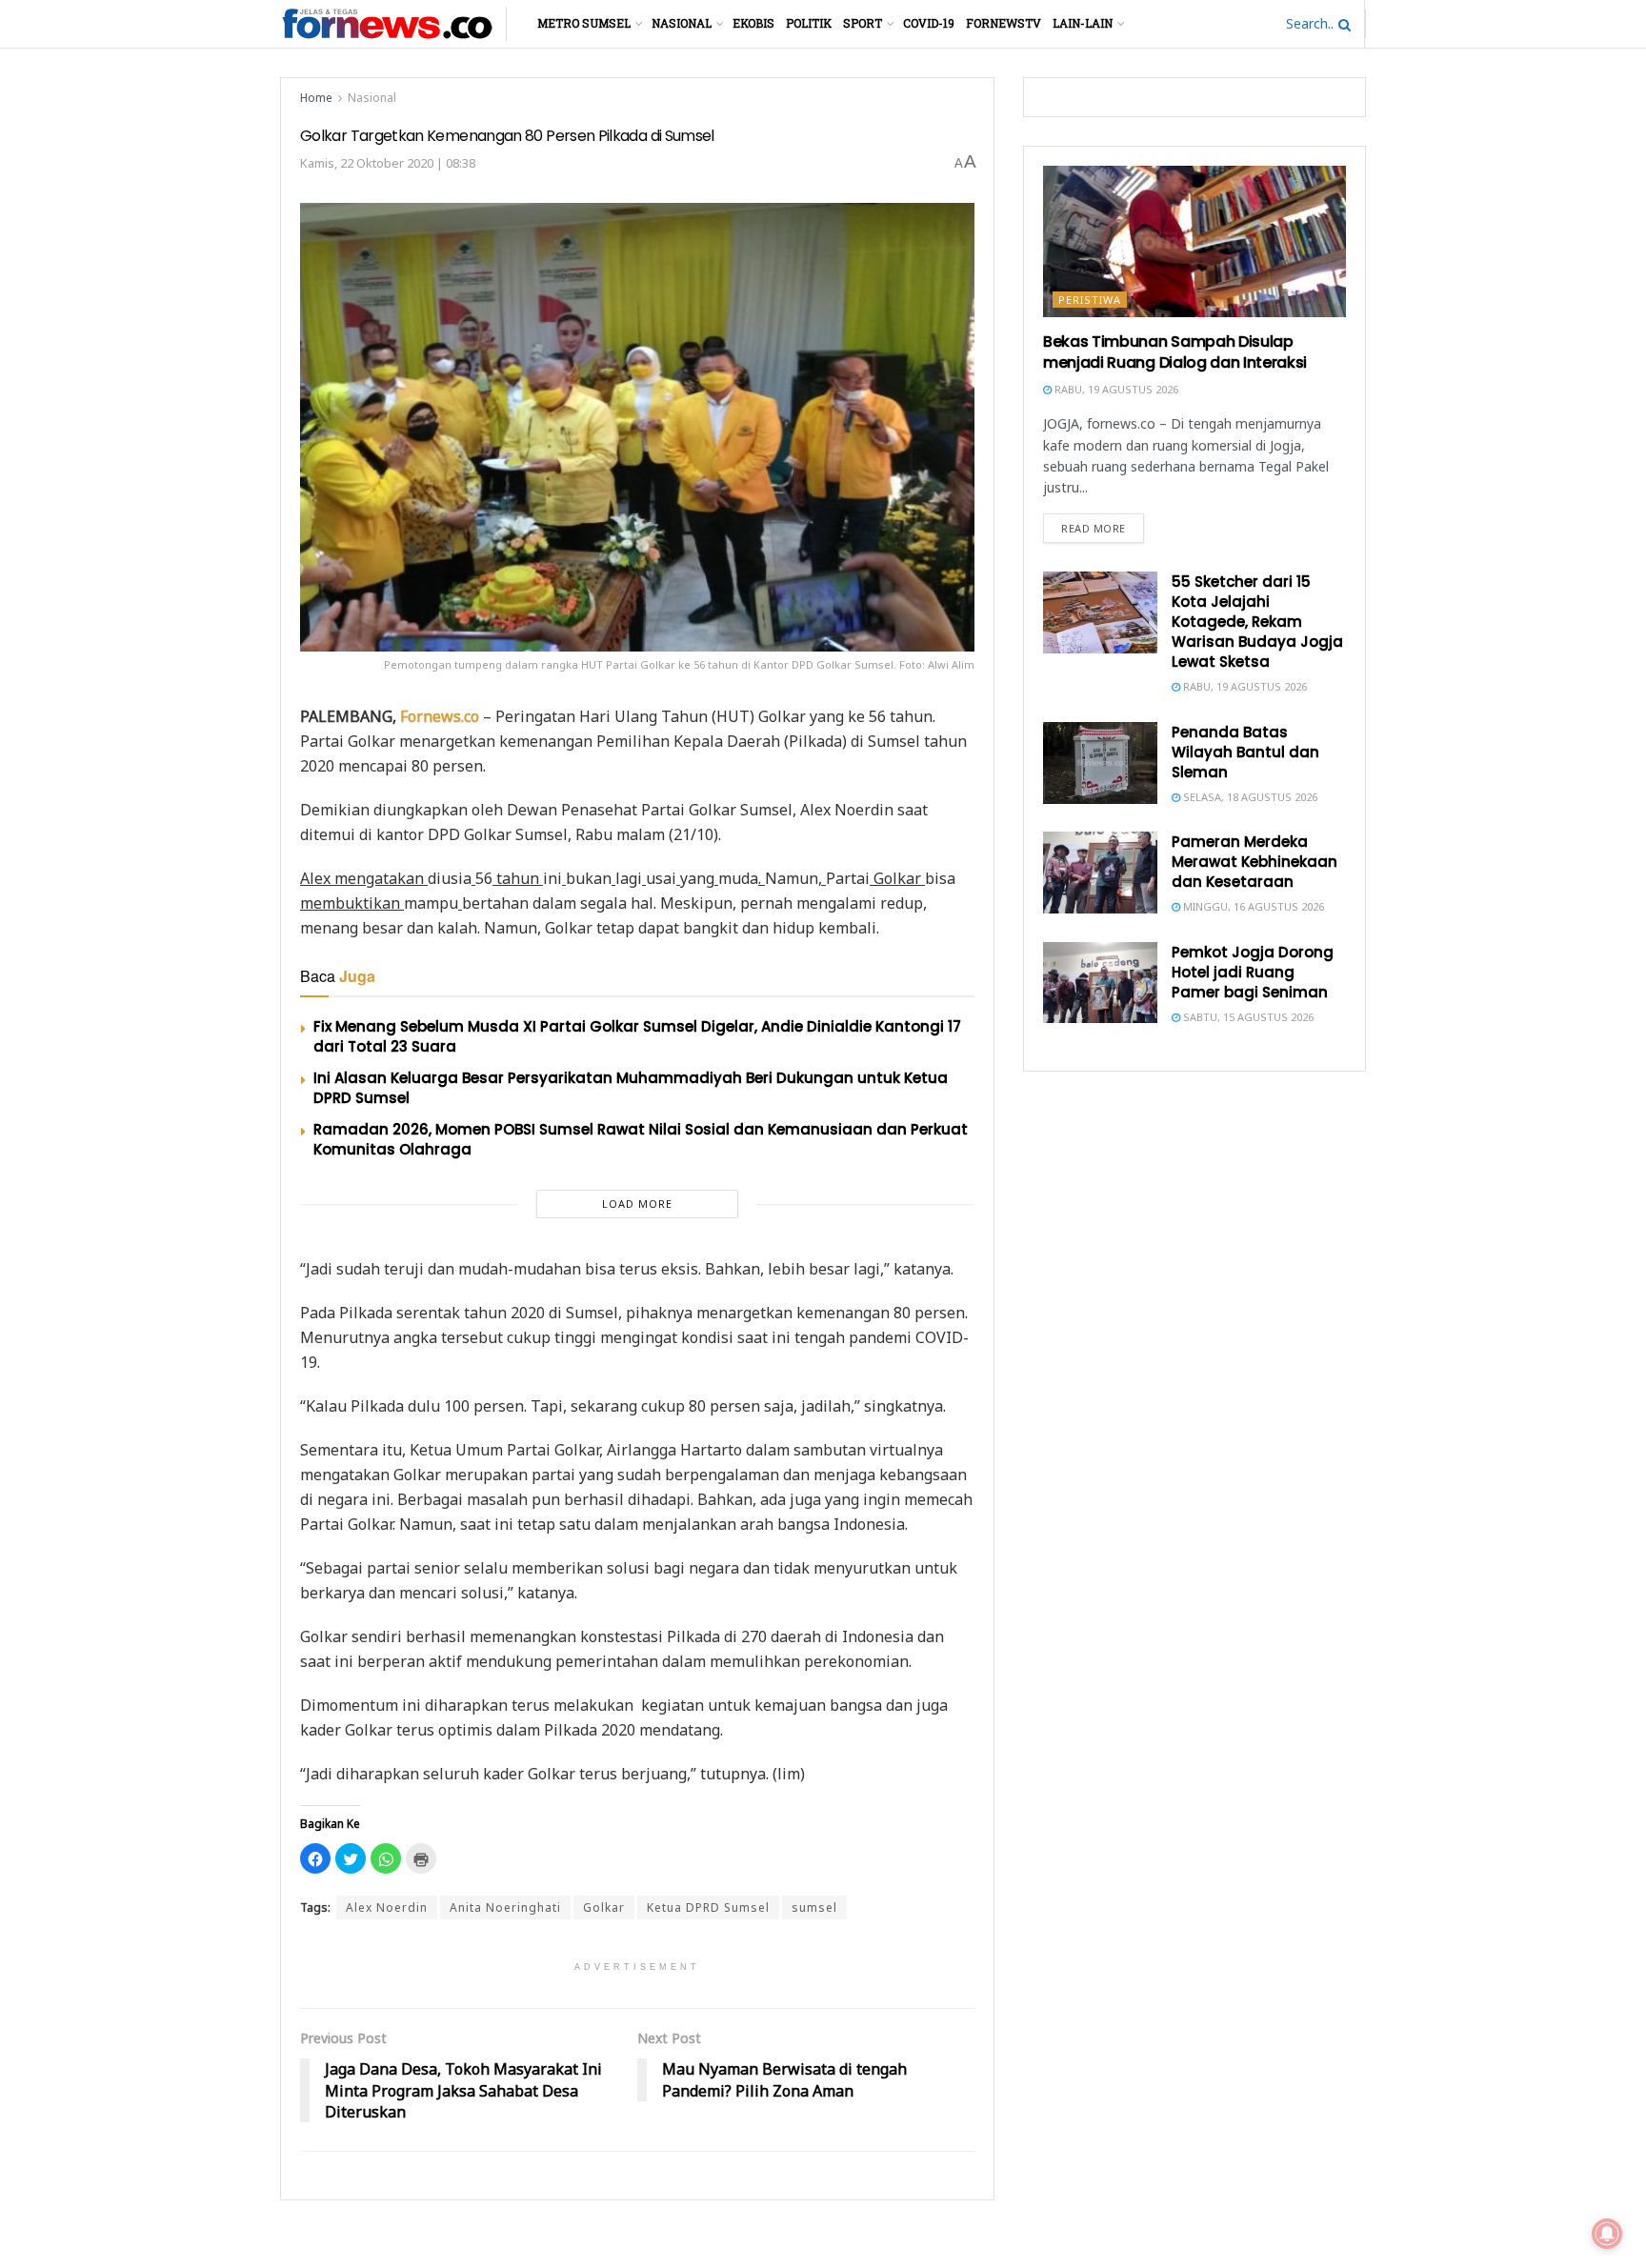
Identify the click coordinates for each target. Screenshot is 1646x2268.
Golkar (604, 1907)
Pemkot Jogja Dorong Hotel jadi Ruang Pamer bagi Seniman (1253, 972)
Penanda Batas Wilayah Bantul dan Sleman (1245, 752)
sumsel (814, 1907)
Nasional (682, 23)
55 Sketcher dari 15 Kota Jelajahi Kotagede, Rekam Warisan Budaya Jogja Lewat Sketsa (1257, 622)
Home (316, 98)
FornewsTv (1004, 23)
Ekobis (753, 23)
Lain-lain (1083, 23)
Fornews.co (440, 716)
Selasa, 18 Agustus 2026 (1249, 797)
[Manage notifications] (1607, 2234)
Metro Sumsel (584, 23)
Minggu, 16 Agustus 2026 (1252, 906)
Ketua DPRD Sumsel (708, 1907)
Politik (809, 23)
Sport (863, 23)
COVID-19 (929, 23)
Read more (1094, 528)
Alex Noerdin (387, 1907)
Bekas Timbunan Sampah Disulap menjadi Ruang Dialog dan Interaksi (1175, 352)
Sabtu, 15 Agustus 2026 (1247, 1017)
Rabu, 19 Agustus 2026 (1115, 389)
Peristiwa (1090, 300)
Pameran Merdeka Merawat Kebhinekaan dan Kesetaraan (1255, 862)
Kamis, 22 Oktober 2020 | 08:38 (388, 163)
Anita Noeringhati (505, 1907)
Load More (637, 1204)
